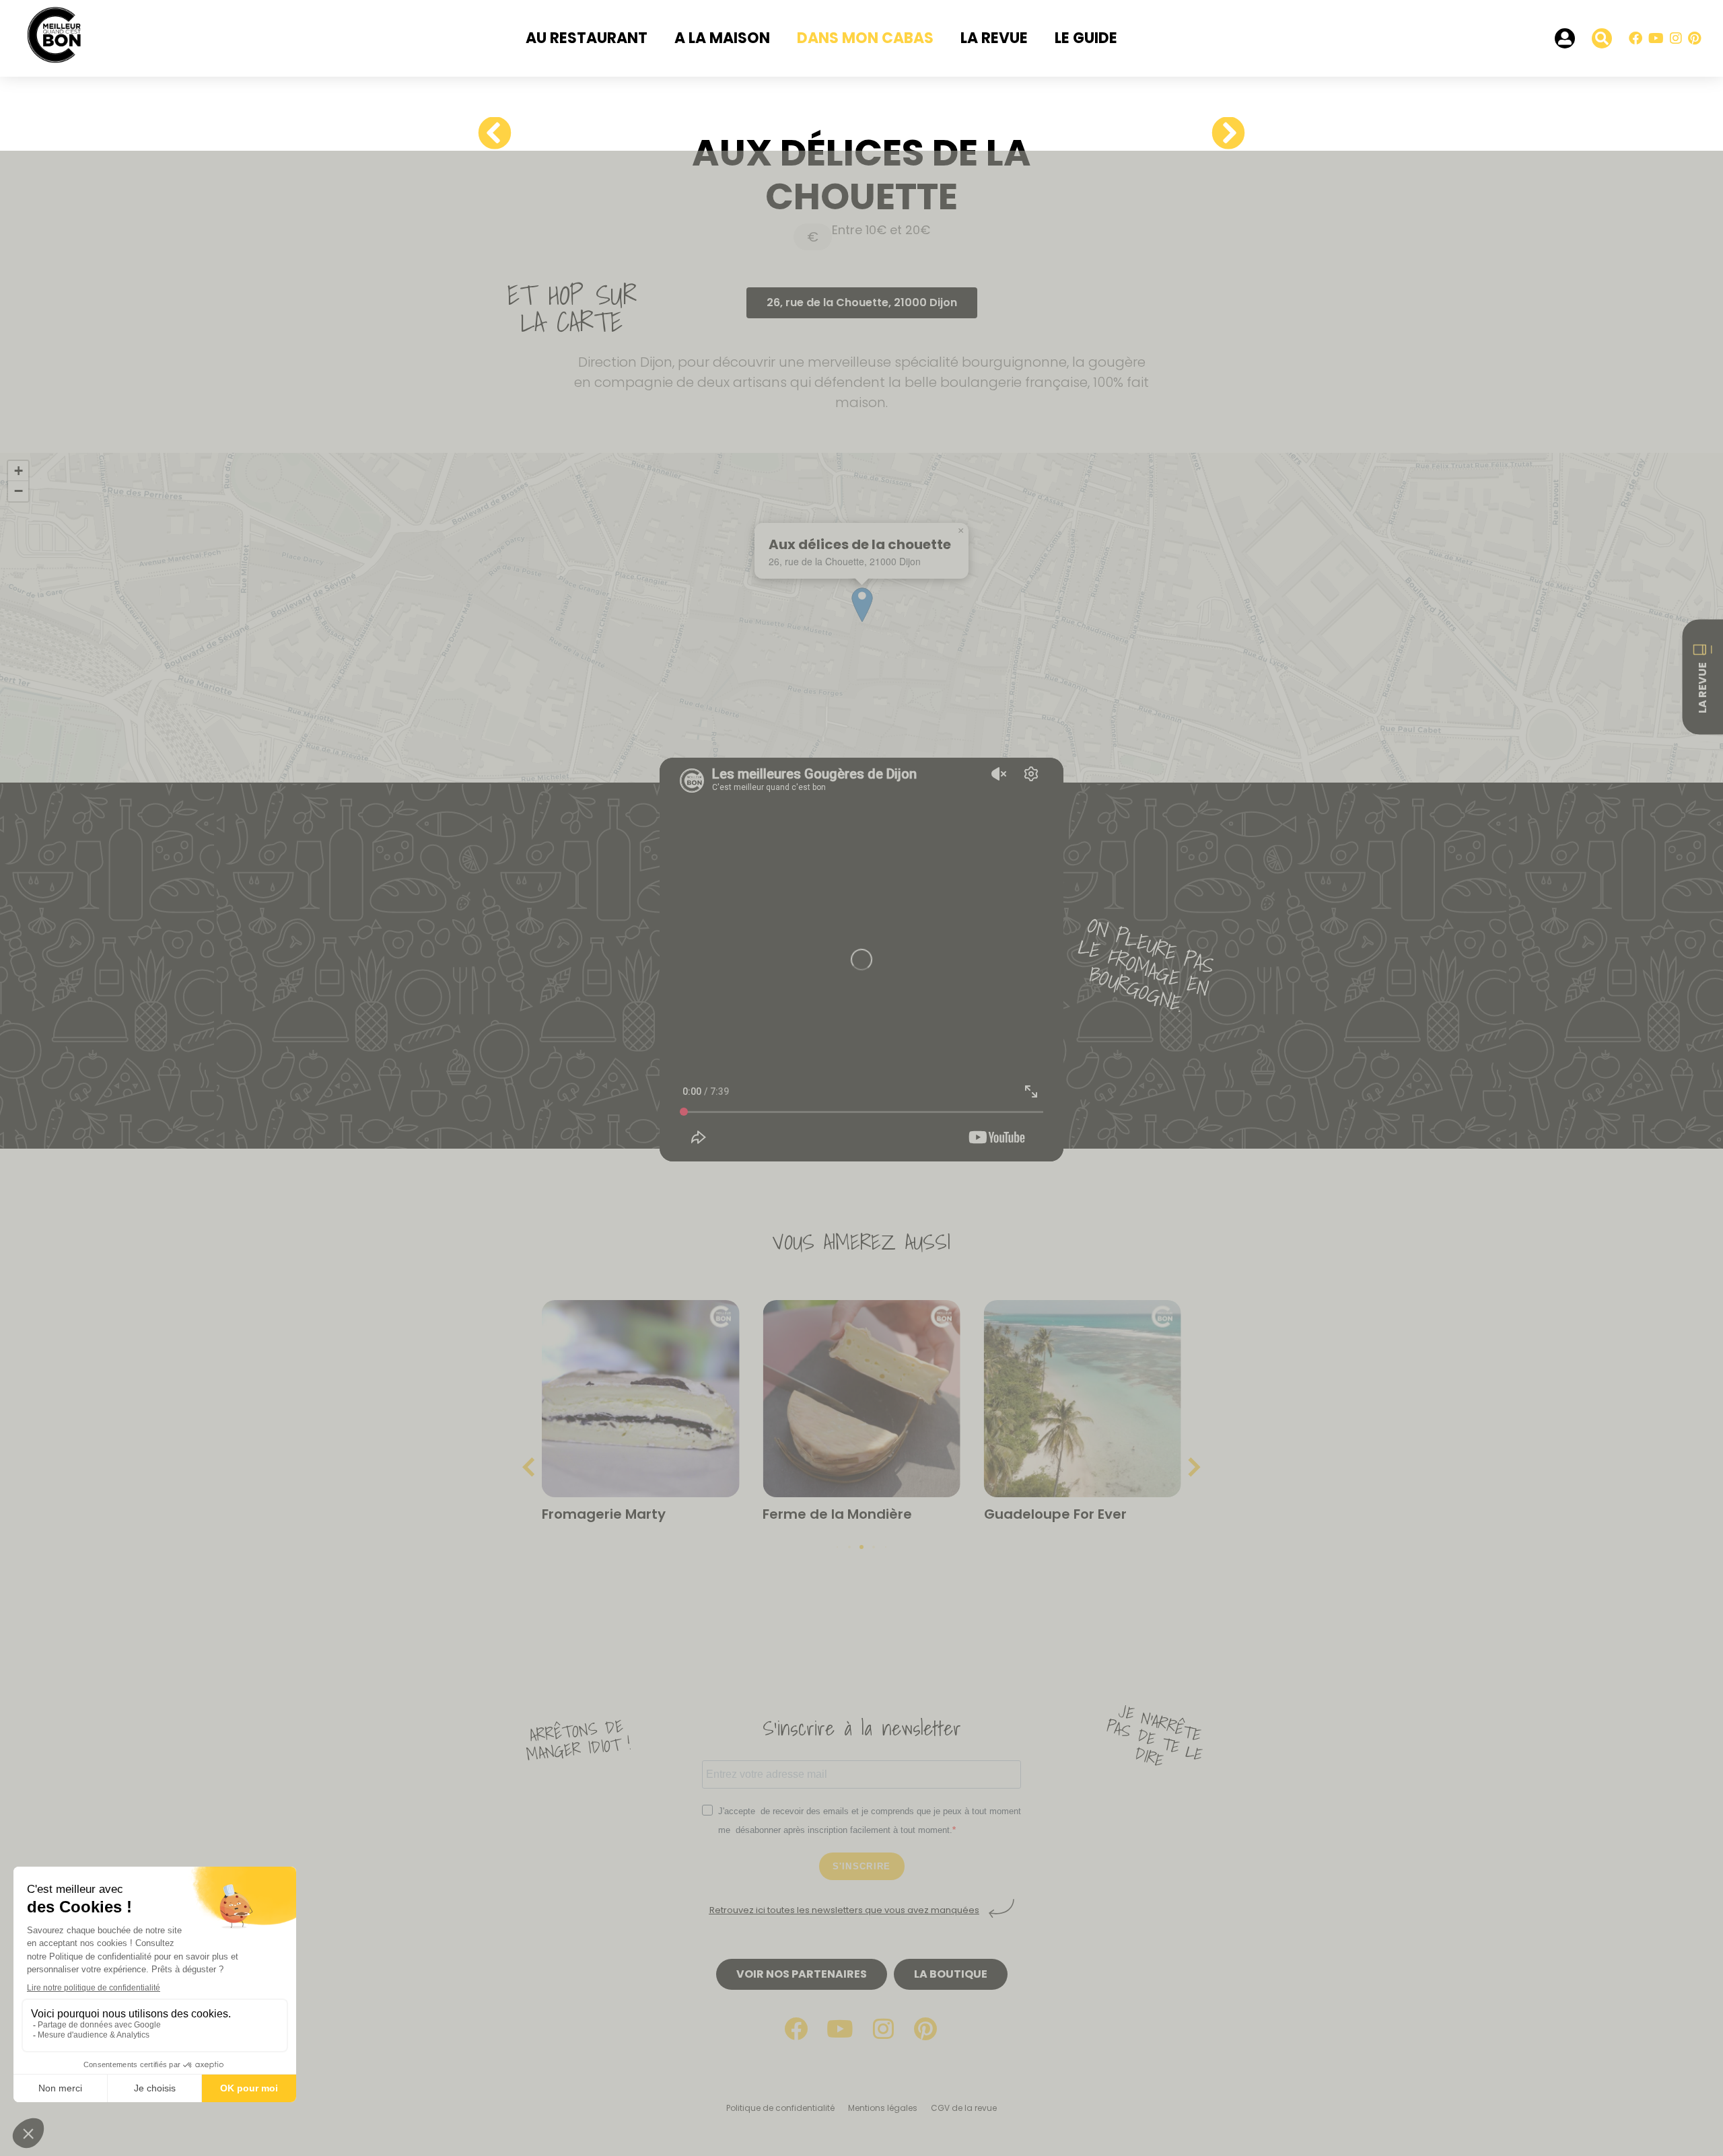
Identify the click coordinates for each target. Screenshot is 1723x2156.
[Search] (1602, 38)
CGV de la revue (964, 2108)
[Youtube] (1656, 38)
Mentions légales (883, 2108)
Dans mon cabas (865, 38)
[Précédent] (500, 134)
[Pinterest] (1694, 38)
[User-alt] (1565, 38)
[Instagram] (1676, 38)
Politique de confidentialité (780, 2108)
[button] (960, 531)
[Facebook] (1636, 38)
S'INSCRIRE (862, 1866)
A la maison (722, 38)
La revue (994, 38)
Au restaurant (587, 38)
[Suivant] (1223, 134)
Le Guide (1086, 38)
